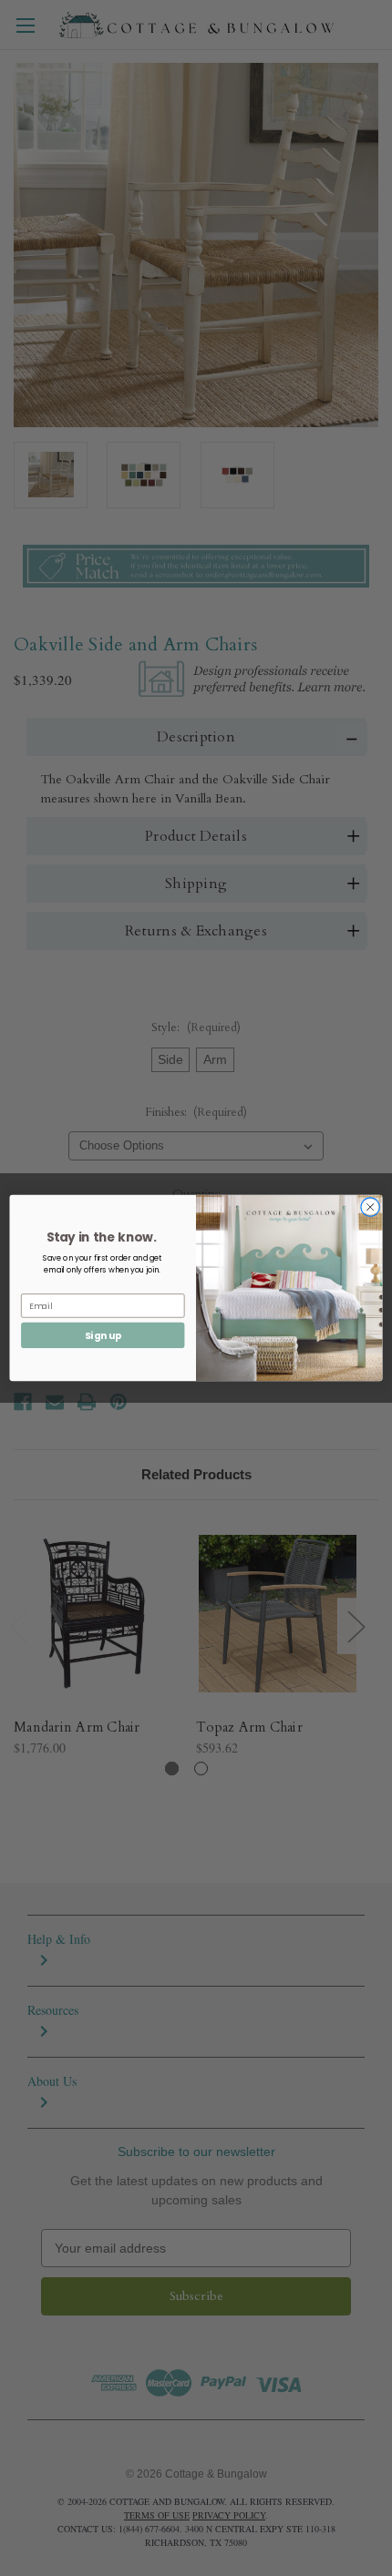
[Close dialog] (370, 1207)
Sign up (103, 1335)
